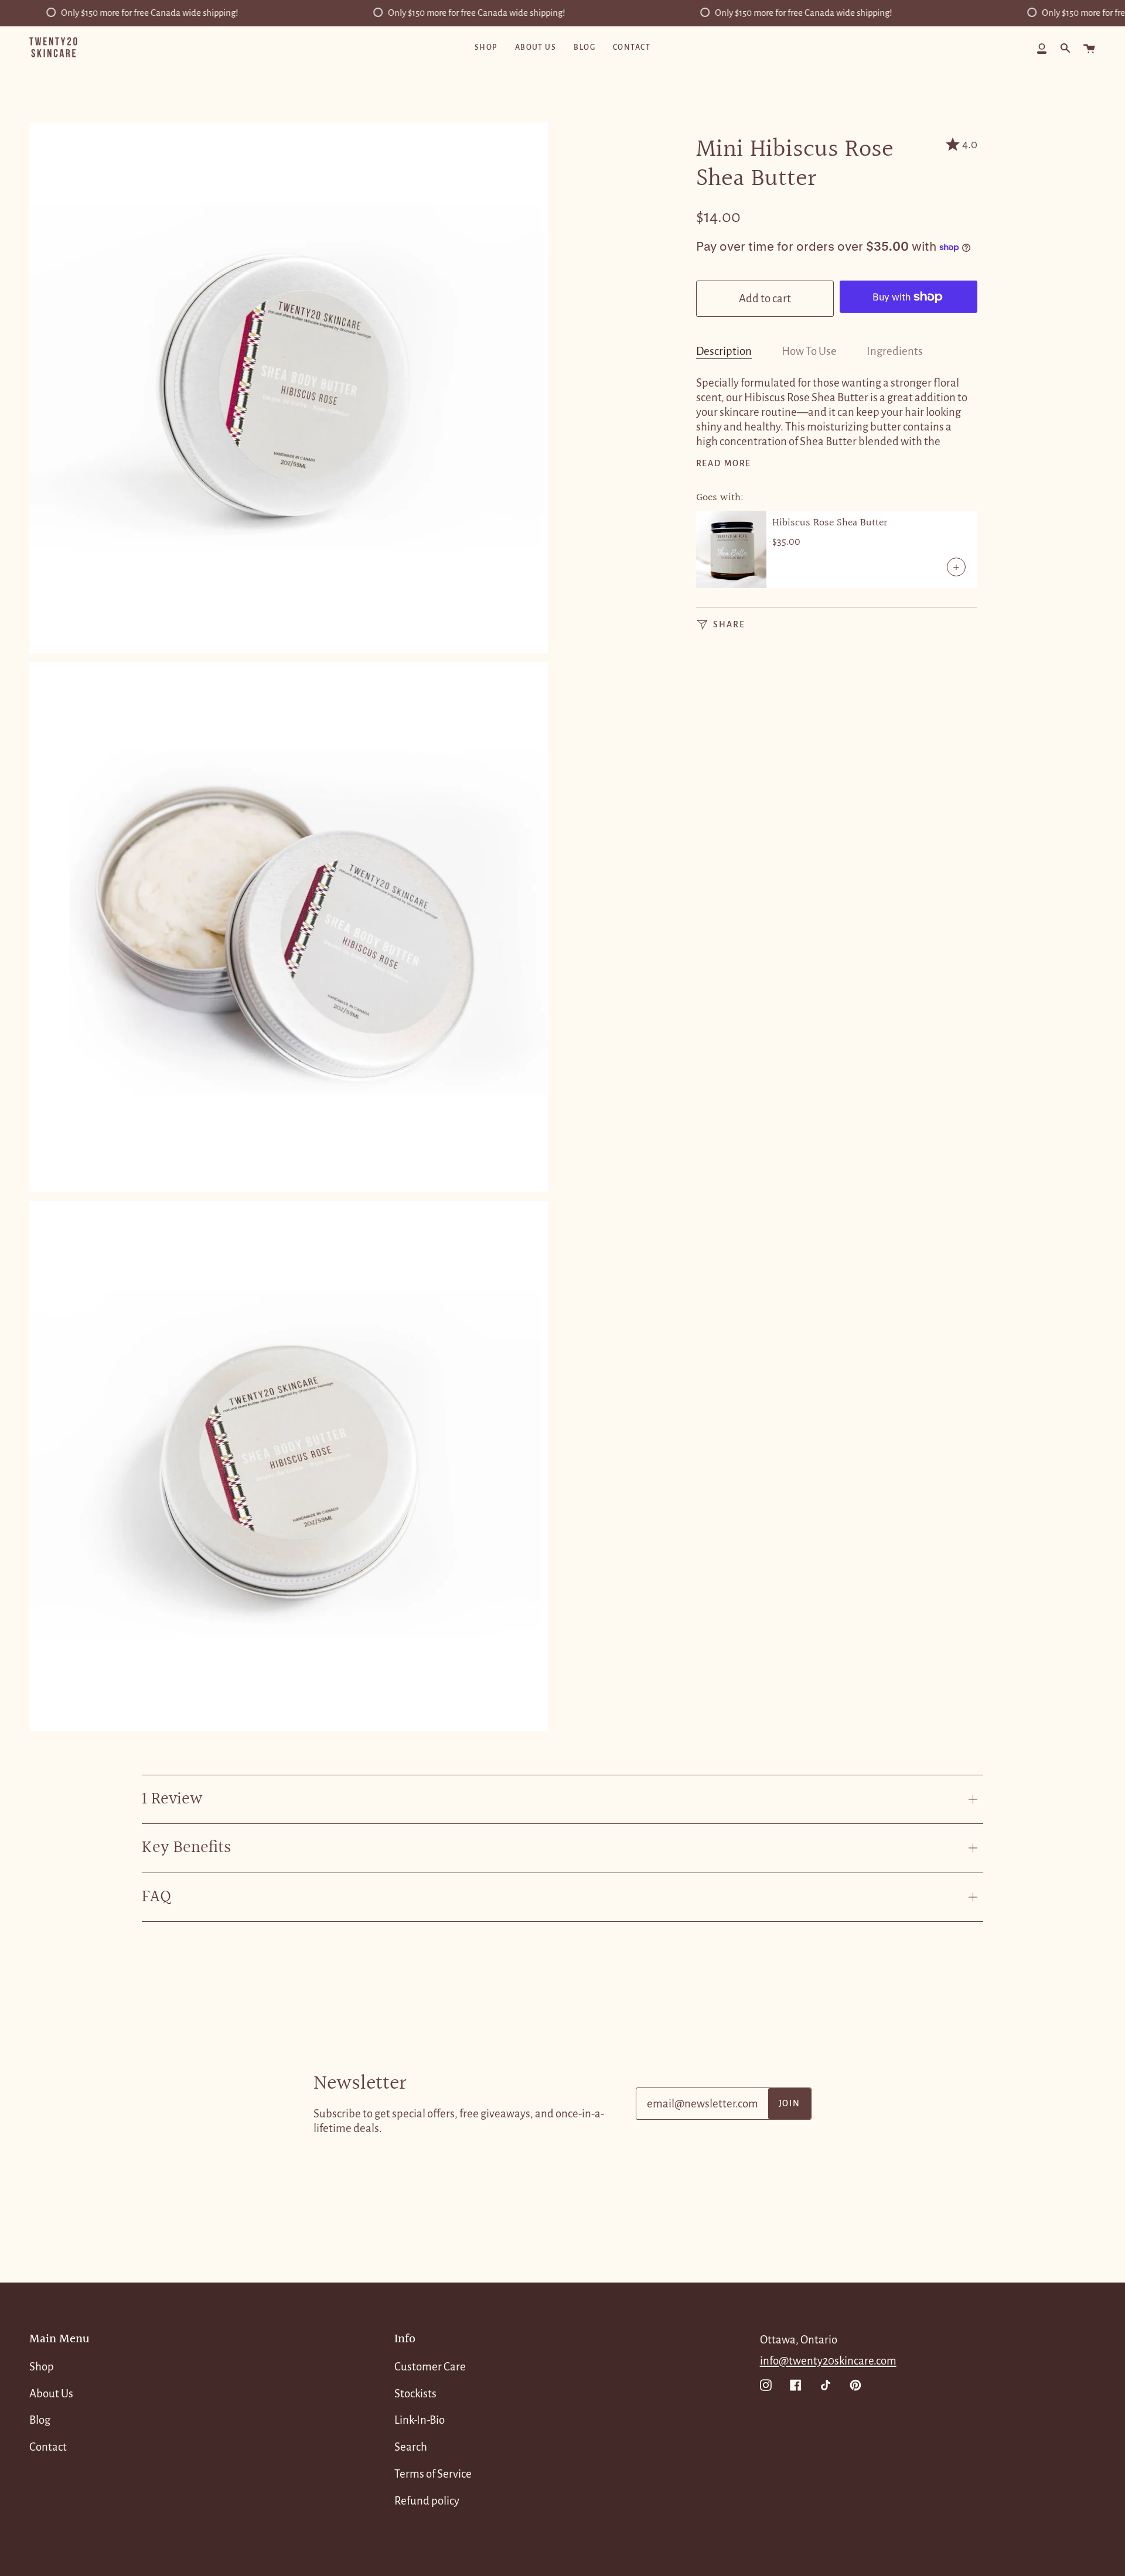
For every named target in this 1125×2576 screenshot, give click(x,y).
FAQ (156, 1897)
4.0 (970, 144)
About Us (51, 2394)
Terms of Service (433, 2474)
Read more (724, 464)
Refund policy (427, 2501)
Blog (40, 2420)
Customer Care (430, 2367)
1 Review (172, 1799)
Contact (48, 2447)
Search (411, 2447)
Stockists (415, 2394)
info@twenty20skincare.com (828, 2361)
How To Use (809, 351)
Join (790, 2104)
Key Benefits (186, 1848)
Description (724, 351)
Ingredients (895, 351)
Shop (42, 2367)
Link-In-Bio (420, 2420)
